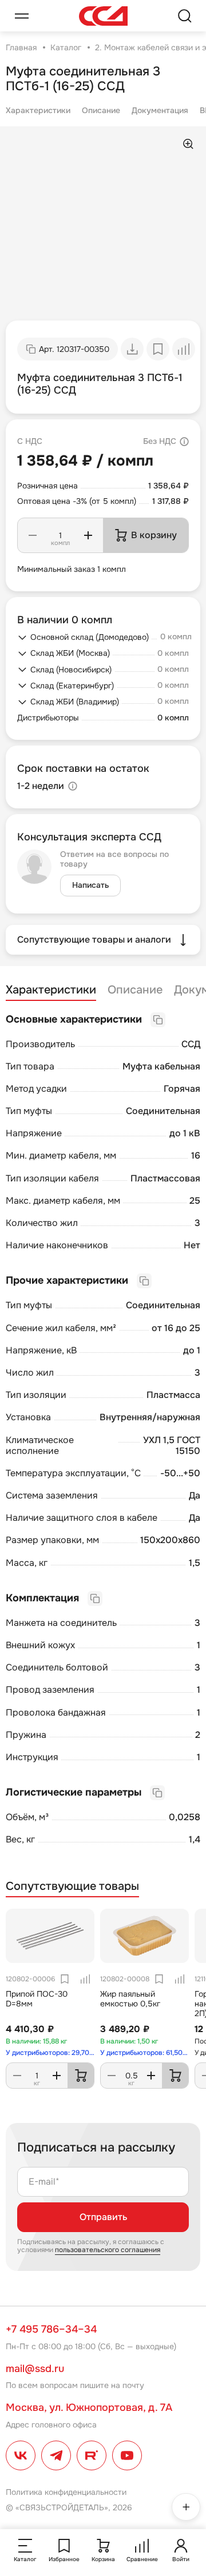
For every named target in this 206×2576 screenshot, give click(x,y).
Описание (101, 110)
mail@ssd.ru (35, 2369)
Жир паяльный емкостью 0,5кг (130, 1999)
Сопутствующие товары (72, 1886)
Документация (160, 110)
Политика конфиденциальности (66, 2492)
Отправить (103, 2217)
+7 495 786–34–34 (51, 2329)
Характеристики (38, 110)
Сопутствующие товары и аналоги (94, 940)
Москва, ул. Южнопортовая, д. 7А (89, 2407)
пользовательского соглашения (108, 2250)
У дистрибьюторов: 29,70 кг (50, 2053)
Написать (90, 885)
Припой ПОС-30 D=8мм (37, 1999)
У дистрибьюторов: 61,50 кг (144, 2053)
